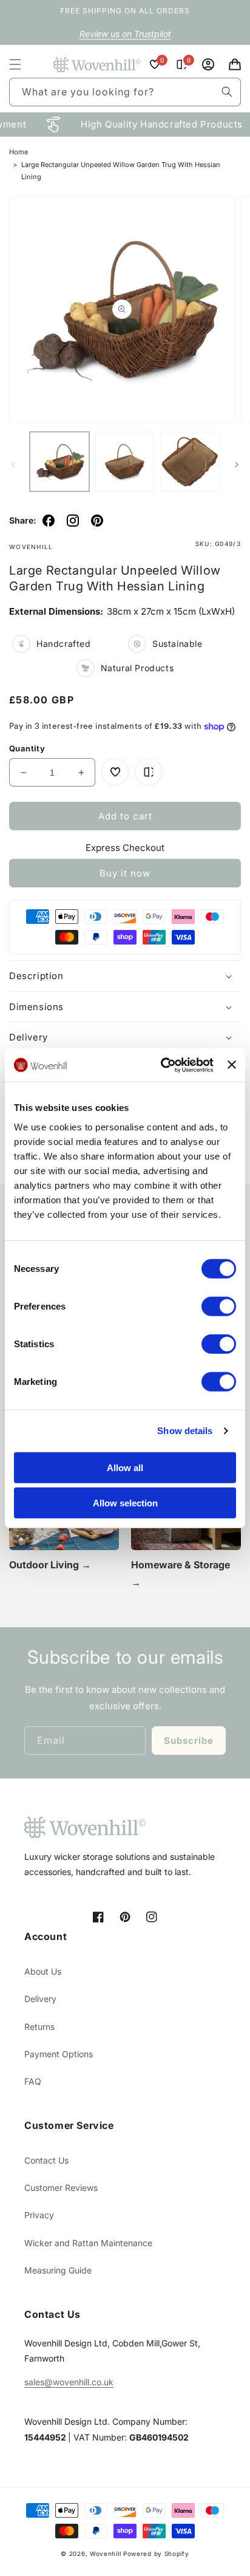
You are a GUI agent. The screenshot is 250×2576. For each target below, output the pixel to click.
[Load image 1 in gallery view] (59, 462)
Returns (39, 2027)
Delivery (40, 1999)
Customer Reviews (61, 2188)
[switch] (219, 1306)
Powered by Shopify (156, 2554)
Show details (185, 1431)
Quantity (27, 748)
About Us (43, 1971)
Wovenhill (105, 2554)
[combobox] (125, 92)
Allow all (125, 1467)
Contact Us (46, 2160)
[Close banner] (232, 1065)
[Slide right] (237, 465)
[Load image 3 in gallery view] (190, 462)
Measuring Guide (58, 2270)
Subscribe (189, 1741)
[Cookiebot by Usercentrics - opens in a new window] (162, 1065)
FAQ (33, 2081)
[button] (15, 64)
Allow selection (125, 1503)
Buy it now (125, 873)
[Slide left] (13, 465)
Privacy (39, 2215)
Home (19, 152)
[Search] (227, 92)
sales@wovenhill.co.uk (69, 2382)
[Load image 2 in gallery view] (125, 462)
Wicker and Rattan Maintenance (88, 2243)
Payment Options (59, 2054)
